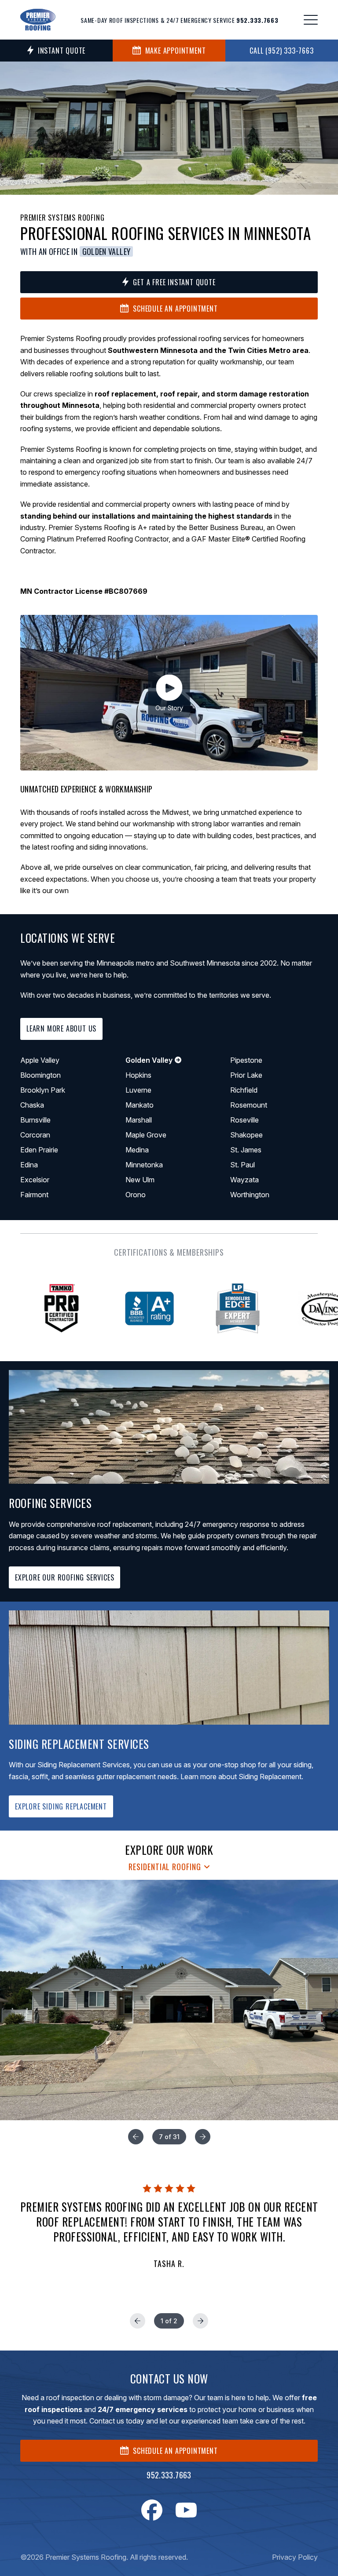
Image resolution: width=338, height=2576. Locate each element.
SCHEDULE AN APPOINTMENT (175, 2451)
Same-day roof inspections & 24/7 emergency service (179, 20)
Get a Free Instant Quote (174, 282)
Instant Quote (62, 51)
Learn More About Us (61, 1028)
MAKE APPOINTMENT (176, 51)
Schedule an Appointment (175, 309)
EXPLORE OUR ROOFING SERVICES (64, 1577)
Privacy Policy (295, 2557)
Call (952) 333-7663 (281, 51)
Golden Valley (107, 252)
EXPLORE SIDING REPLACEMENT (61, 1806)
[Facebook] (152, 2510)
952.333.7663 (169, 2475)
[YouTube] (186, 2510)
